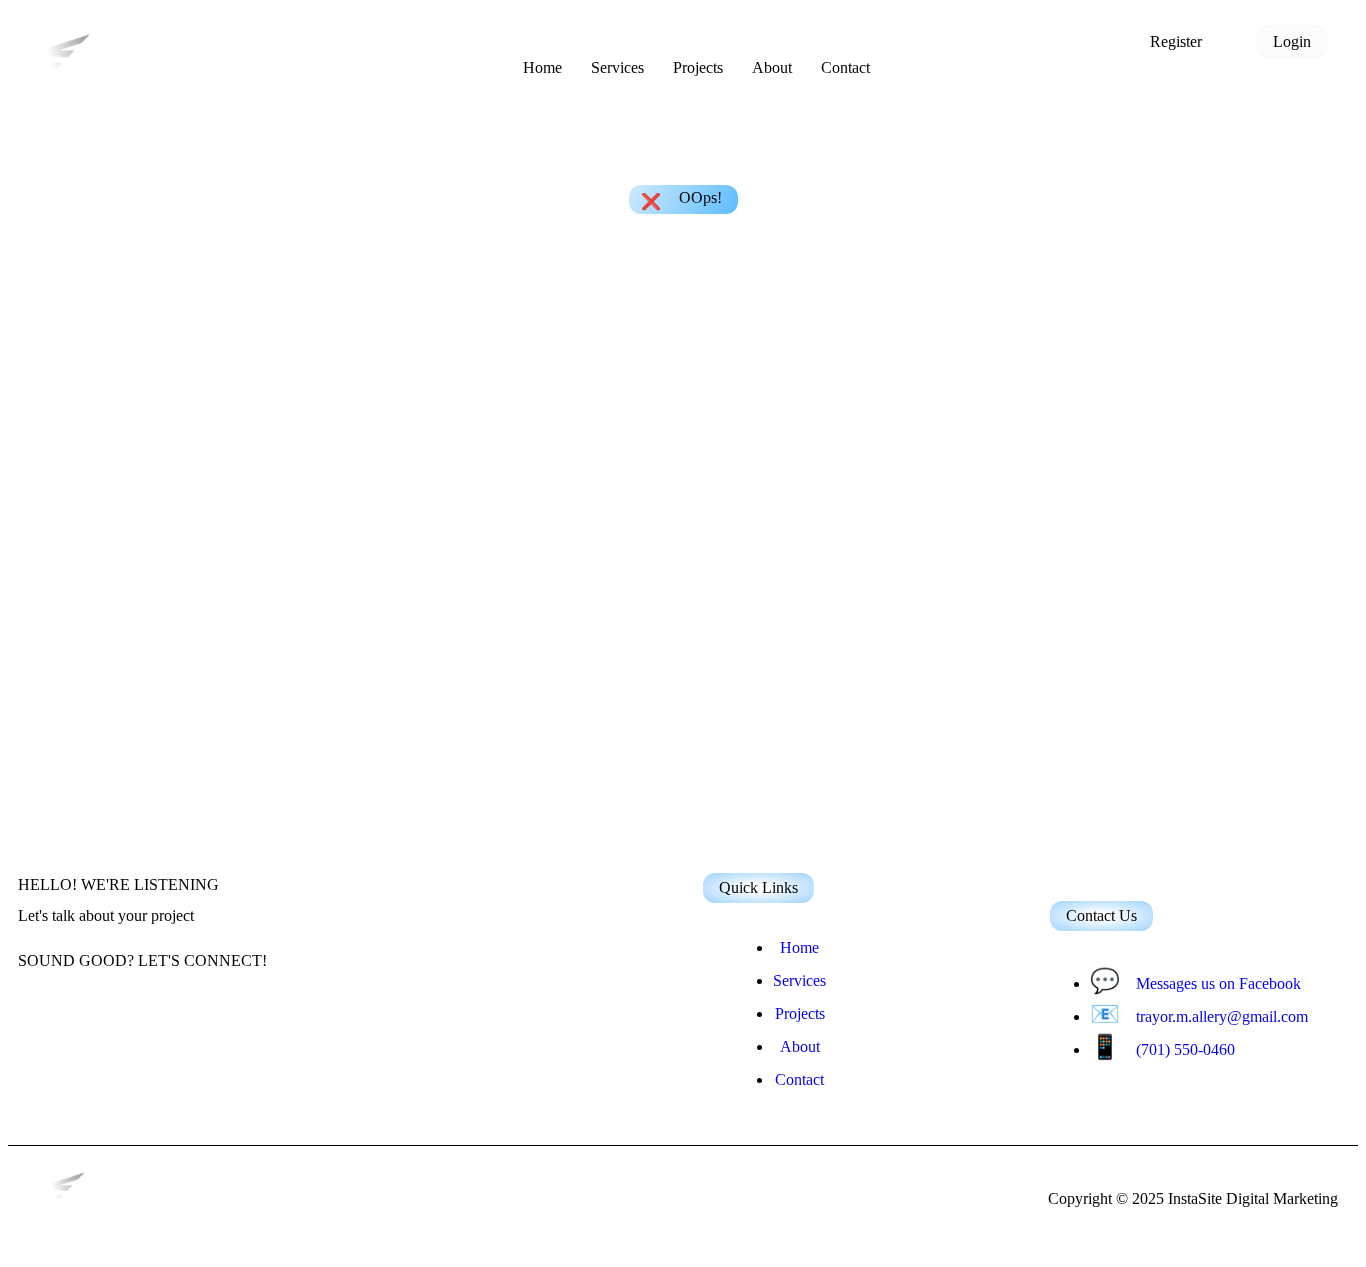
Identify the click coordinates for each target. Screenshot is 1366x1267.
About (772, 67)
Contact (845, 67)
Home (542, 67)
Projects (698, 67)
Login (1292, 41)
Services (617, 67)
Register (1176, 41)
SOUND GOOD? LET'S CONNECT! (142, 960)
